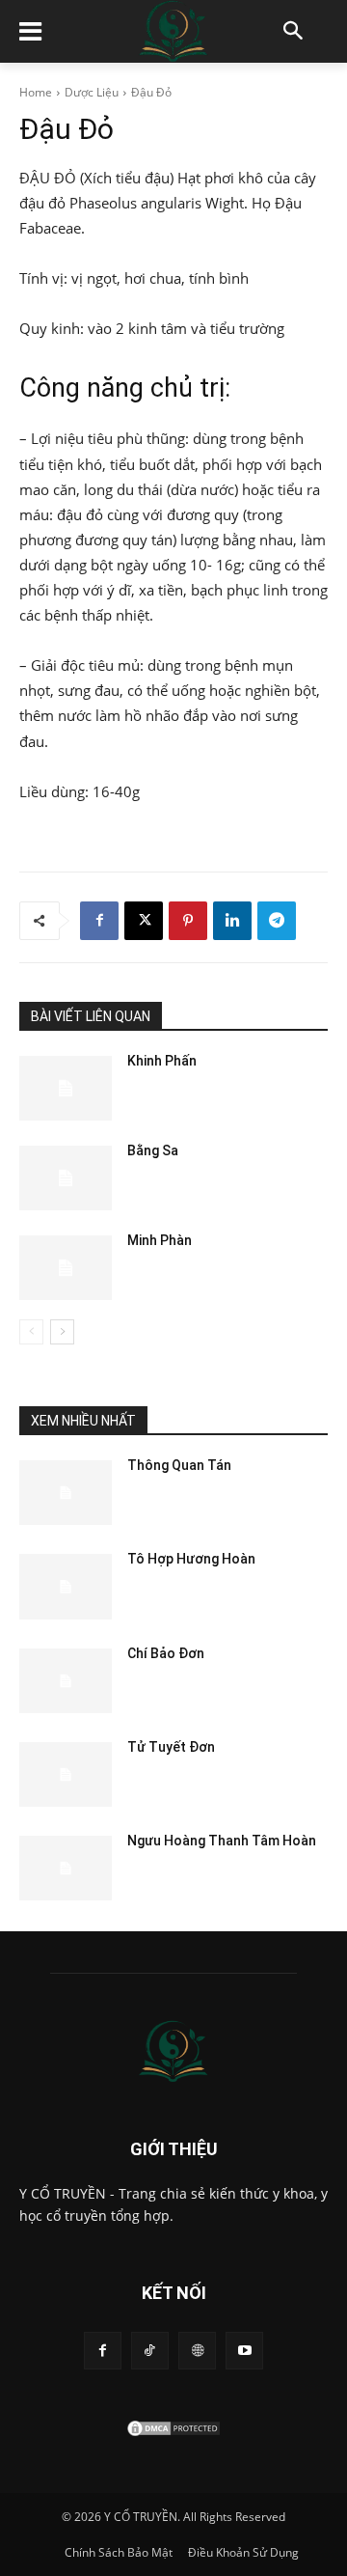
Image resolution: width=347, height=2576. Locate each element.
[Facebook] (99, 921)
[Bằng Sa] (66, 1178)
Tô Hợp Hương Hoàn (191, 1559)
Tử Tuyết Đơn (171, 1747)
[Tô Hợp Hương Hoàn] (66, 1586)
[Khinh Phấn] (66, 1088)
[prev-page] (31, 1332)
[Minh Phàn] (66, 1268)
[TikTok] (150, 2351)
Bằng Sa (153, 1150)
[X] (144, 921)
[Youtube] (244, 2351)
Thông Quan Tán (179, 1465)
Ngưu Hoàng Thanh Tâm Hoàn (222, 1841)
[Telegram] (277, 921)
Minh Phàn (160, 1240)
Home (36, 92)
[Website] (197, 2351)
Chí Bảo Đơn (166, 1653)
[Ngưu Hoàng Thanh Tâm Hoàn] (66, 1868)
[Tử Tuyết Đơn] (66, 1774)
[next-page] (62, 1332)
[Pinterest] (188, 921)
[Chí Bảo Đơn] (66, 1681)
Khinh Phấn (162, 1061)
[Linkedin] (232, 921)
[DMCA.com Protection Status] (173, 2433)
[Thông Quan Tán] (66, 1493)
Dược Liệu (92, 92)
